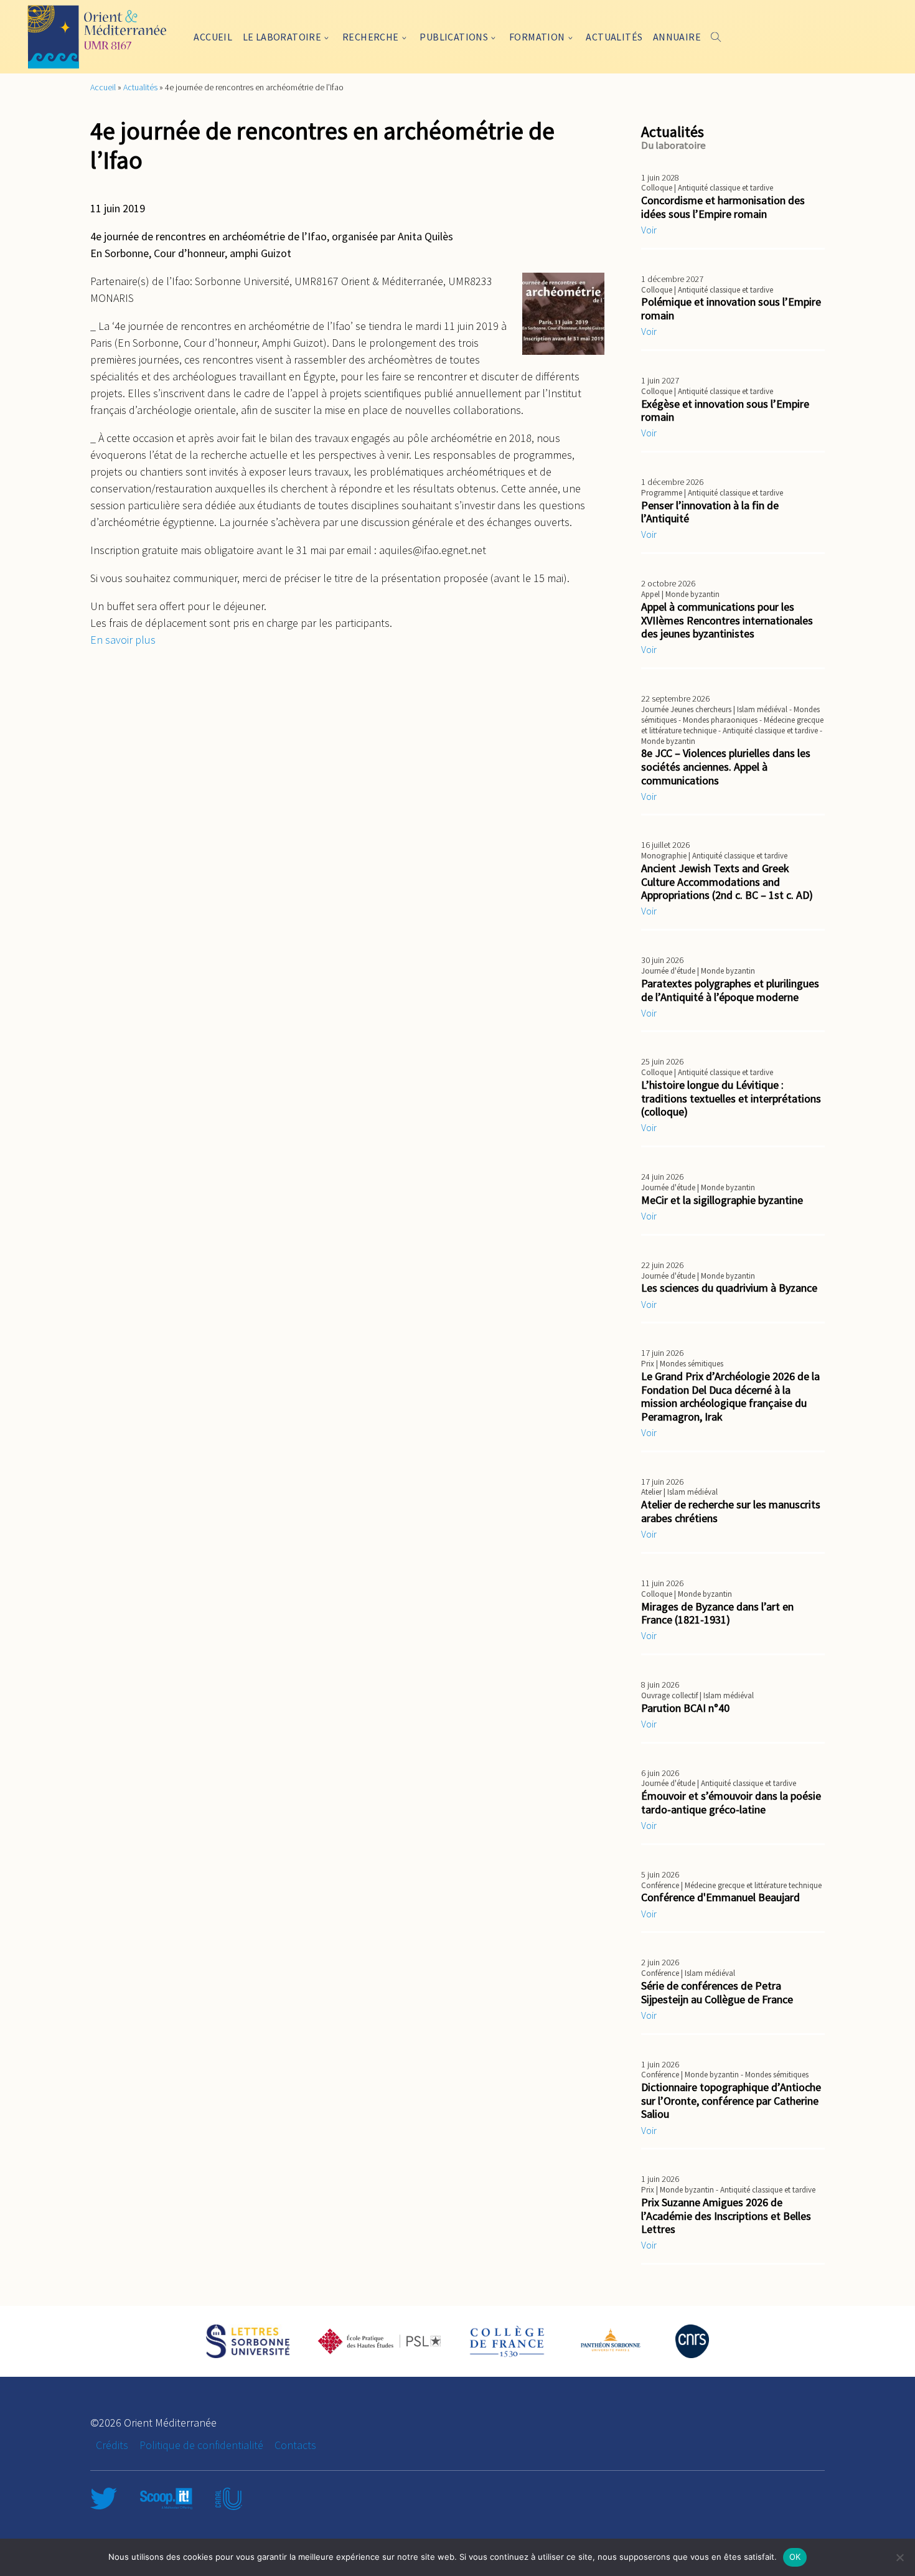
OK (795, 2557)
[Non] (899, 2557)
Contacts (295, 2445)
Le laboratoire (282, 37)
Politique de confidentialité (201, 2445)
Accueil (213, 37)
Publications (454, 37)
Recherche (371, 37)
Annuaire (677, 37)
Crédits (112, 2445)
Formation (537, 37)
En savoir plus (123, 640)
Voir (649, 230)
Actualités (614, 37)
